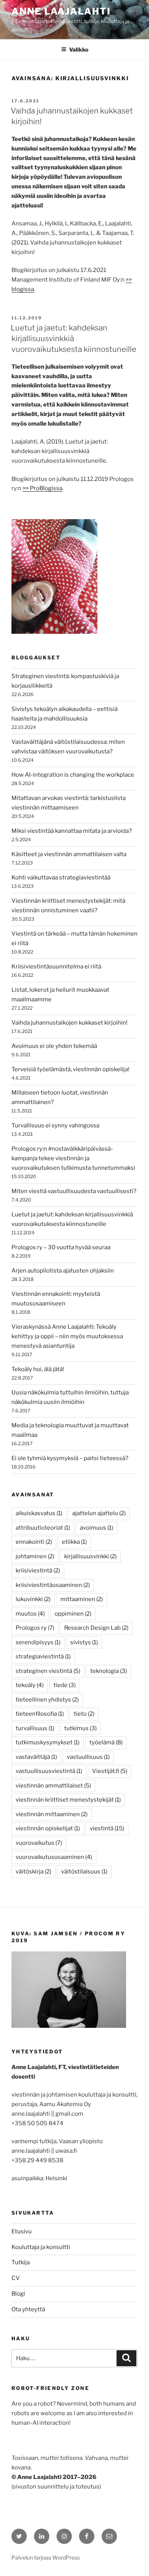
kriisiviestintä (38, 1571)
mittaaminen (82, 1599)
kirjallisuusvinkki (90, 1556)
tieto (84, 1714)
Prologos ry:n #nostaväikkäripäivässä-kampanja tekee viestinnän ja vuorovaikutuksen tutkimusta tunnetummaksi (73, 1158)
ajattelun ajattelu (99, 1513)
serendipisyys (38, 1642)
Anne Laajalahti (61, 11)
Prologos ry (35, 1628)
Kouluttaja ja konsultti (41, 2247)
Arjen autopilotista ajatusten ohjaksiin (63, 1271)
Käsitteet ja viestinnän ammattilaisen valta (69, 854)
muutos (30, 1614)
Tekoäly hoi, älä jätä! (38, 1369)
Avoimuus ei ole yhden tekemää (54, 1046)
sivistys (84, 1642)
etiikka (74, 1542)
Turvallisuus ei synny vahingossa (55, 1125)
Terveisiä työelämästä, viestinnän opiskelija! (70, 1069)
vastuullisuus (88, 1757)
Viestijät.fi (110, 1771)
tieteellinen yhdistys (47, 1700)
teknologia (109, 1671)
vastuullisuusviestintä (49, 1771)
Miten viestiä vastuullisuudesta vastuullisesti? (74, 1191)
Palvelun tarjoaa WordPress (46, 2557)
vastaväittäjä (36, 1757)
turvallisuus (35, 1728)
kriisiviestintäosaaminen (53, 1585)
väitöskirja (33, 1872)
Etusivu (22, 2231)
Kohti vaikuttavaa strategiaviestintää (61, 878)
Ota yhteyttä (28, 2309)
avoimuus (96, 1528)
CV (16, 2278)
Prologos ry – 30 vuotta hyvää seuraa (61, 1247)
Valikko (79, 49)
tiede (65, 1685)
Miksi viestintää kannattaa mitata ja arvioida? (72, 831)
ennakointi (34, 1542)
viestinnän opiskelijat (48, 1828)
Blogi (18, 2294)
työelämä (106, 1742)
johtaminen (35, 1556)
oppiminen (73, 1614)
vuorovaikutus (39, 1843)
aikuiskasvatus (39, 1513)
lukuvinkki (33, 1599)
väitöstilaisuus (84, 1872)
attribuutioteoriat (43, 1528)
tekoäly (30, 1685)
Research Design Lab (96, 1628)
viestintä (107, 1828)
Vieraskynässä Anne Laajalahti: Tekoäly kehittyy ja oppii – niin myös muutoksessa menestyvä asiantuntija (67, 1336)
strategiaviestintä (43, 1656)
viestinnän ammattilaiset (53, 1786)
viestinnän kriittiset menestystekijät (68, 1800)
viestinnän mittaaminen (52, 1814)
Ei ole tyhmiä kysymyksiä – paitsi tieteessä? (70, 1458)
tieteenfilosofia (40, 1714)
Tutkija (21, 2262)
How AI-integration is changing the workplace (73, 775)
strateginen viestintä (48, 1671)
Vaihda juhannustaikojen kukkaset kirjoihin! (70, 1023)
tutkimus (80, 1728)
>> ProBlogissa (42, 488)
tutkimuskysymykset (48, 1742)
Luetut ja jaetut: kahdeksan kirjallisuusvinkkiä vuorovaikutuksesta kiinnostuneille (74, 338)
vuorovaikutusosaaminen (54, 1857)
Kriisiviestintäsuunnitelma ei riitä (56, 967)
